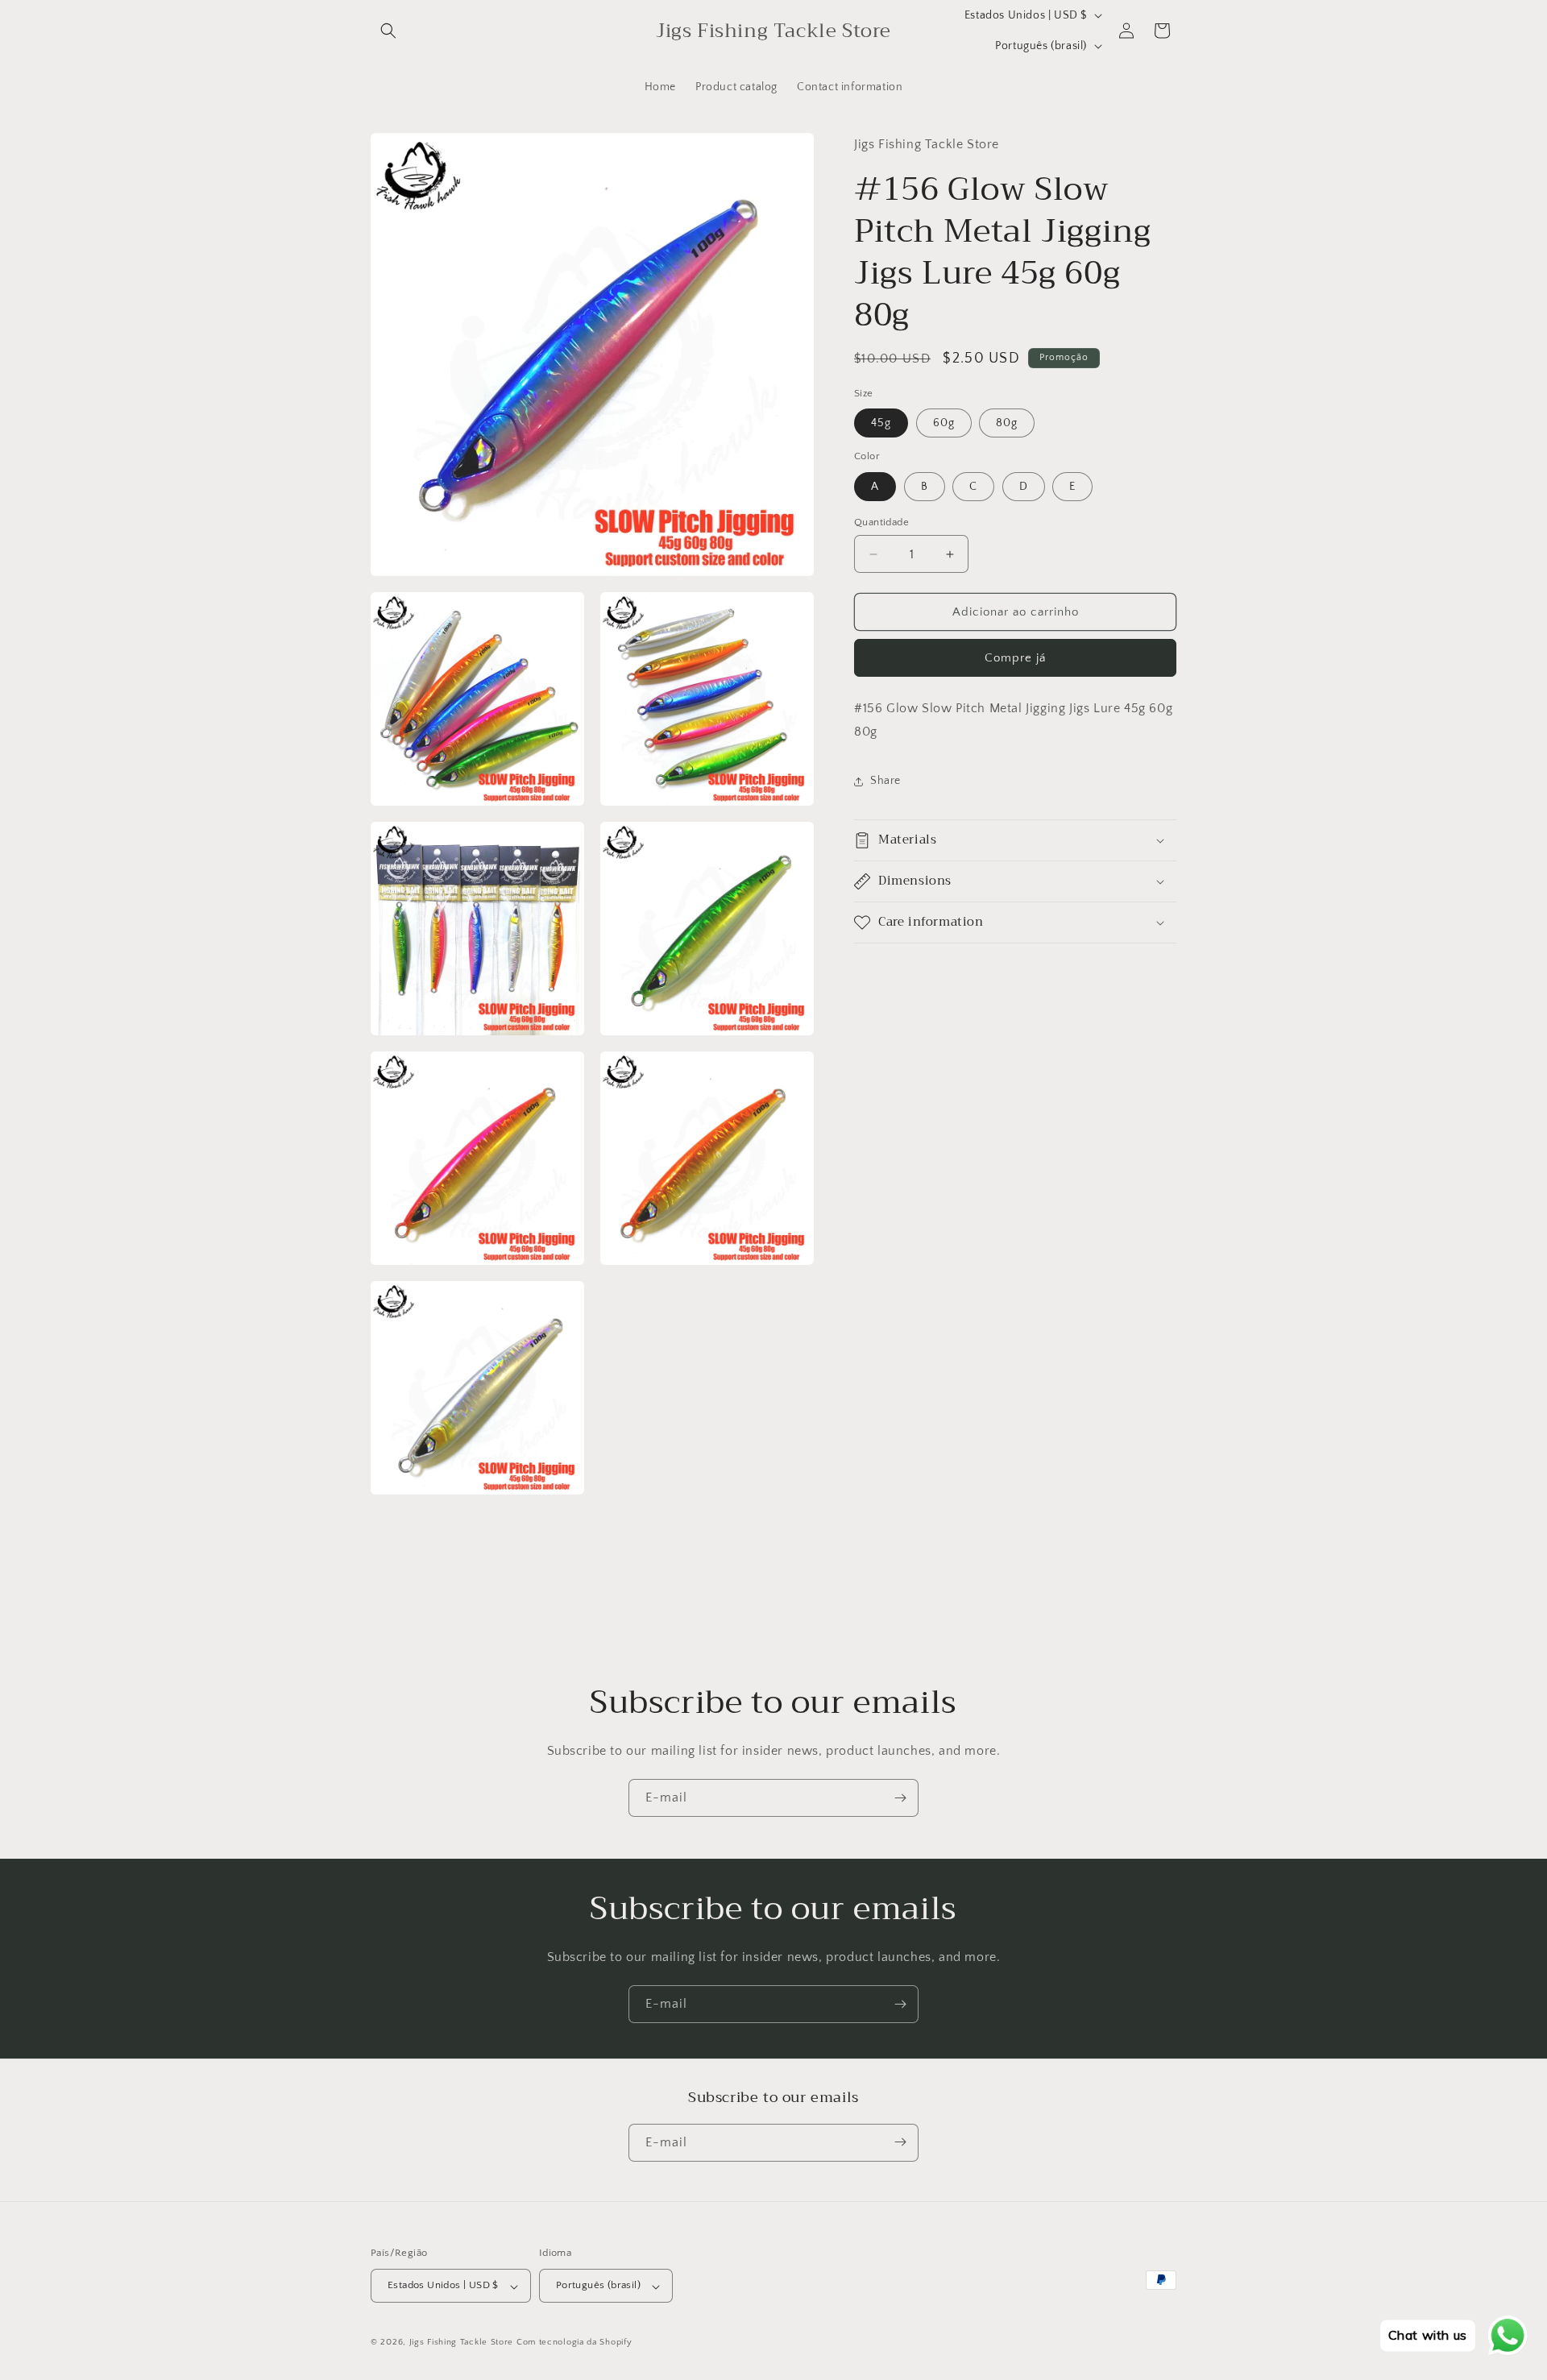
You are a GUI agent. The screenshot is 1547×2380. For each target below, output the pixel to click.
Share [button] (885, 781)
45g (881, 423)
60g (944, 423)
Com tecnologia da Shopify (574, 2343)
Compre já (1015, 658)
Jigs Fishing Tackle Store (462, 2343)
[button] (388, 31)
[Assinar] (900, 1798)
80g (1007, 423)
